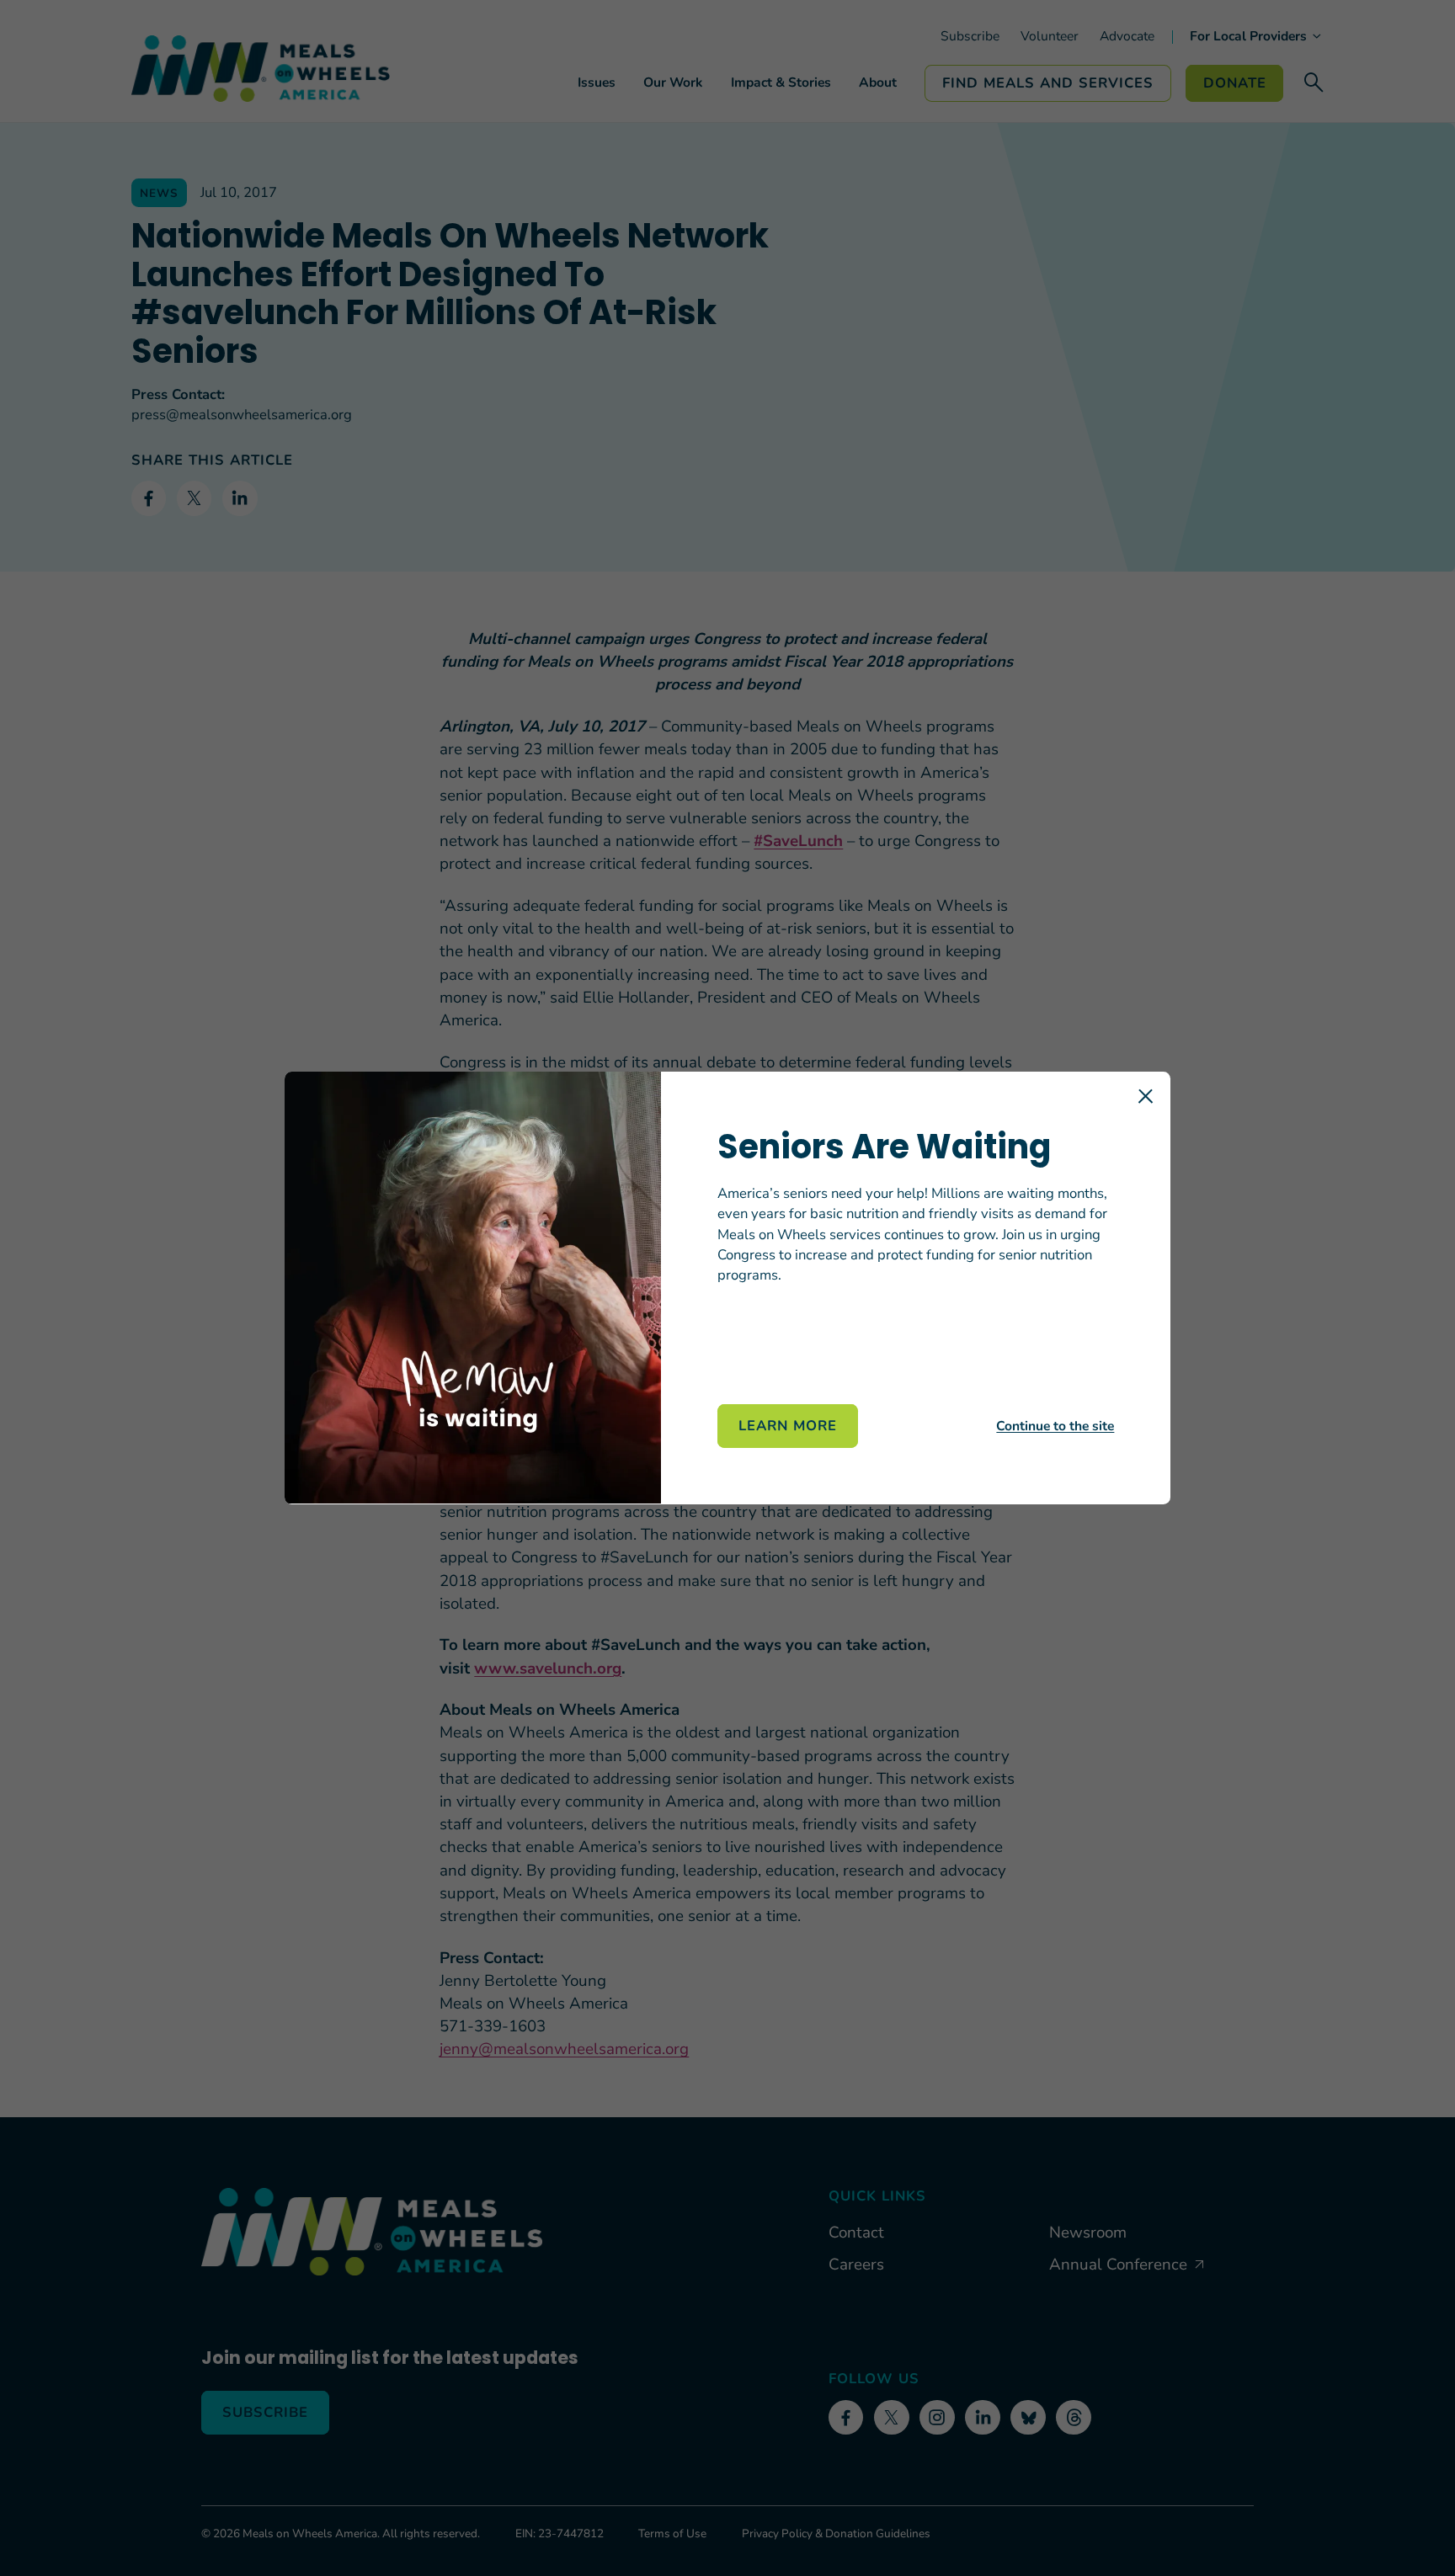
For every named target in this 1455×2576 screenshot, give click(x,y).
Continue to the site (1055, 1426)
